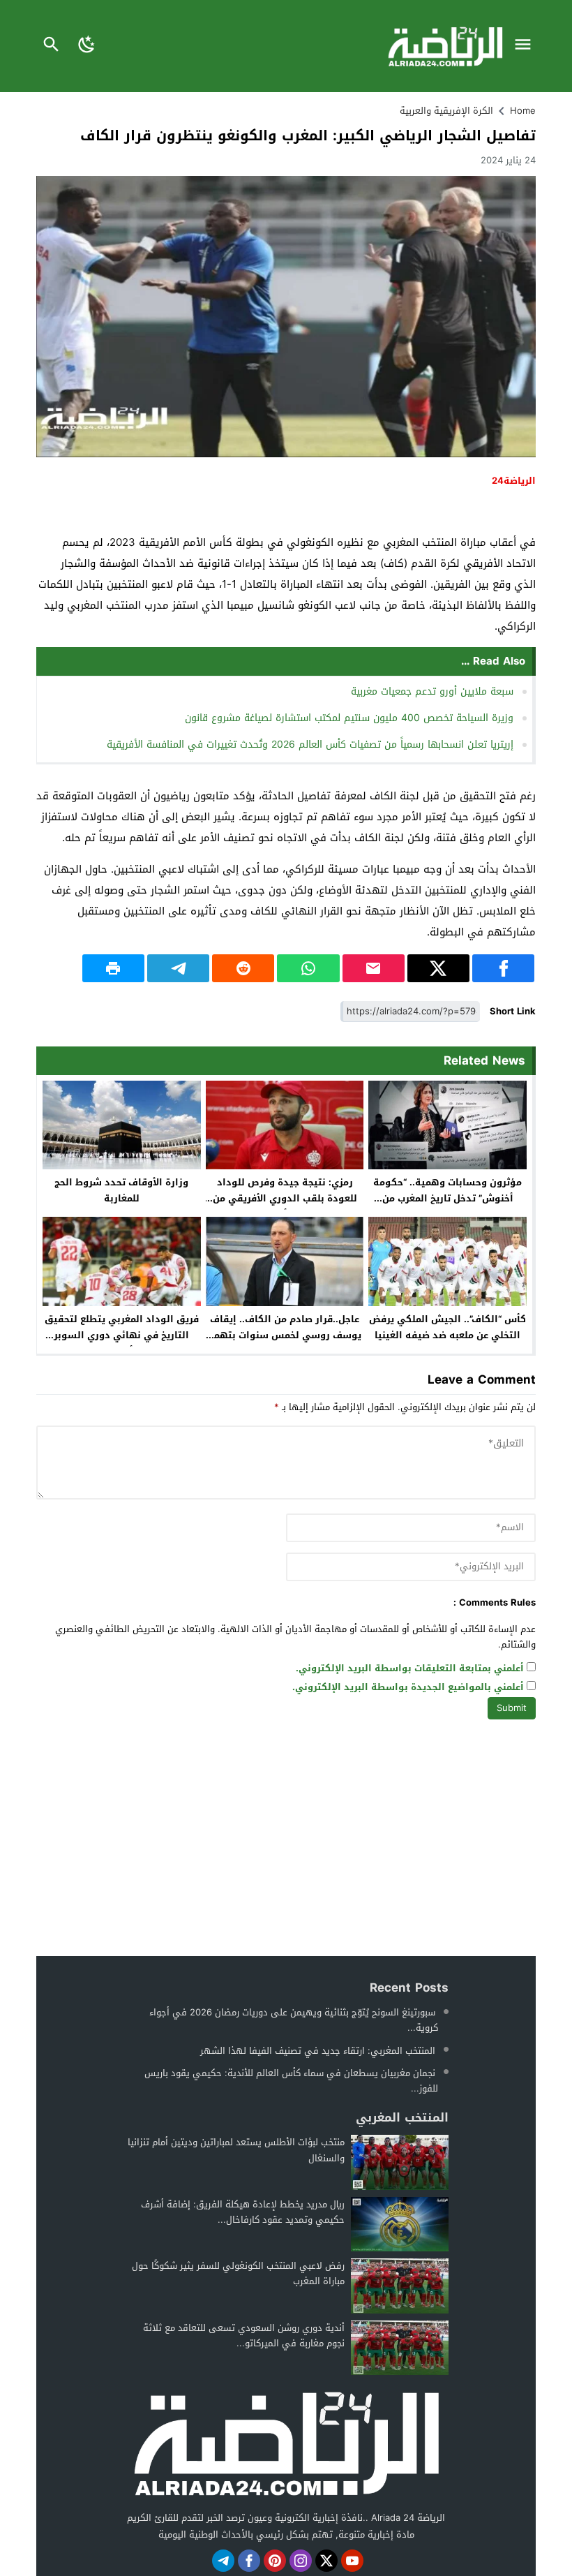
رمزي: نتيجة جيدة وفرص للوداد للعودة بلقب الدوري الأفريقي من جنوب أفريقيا (285, 1198)
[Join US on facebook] (249, 2561)
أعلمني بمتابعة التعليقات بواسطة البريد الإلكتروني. (410, 1669)
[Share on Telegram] (178, 968)
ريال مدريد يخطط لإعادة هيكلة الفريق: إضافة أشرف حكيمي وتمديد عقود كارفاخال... (243, 2212)
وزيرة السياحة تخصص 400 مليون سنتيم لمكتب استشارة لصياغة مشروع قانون (349, 718)
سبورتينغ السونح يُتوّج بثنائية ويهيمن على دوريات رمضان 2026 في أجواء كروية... (294, 2020)
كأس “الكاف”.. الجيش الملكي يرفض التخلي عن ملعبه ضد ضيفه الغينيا (447, 1327)
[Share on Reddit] (243, 968)
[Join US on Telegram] (223, 2561)
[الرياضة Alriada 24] (286, 2442)
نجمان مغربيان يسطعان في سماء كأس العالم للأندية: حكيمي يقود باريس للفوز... (291, 2081)
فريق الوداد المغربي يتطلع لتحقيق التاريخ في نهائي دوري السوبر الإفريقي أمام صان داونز (122, 1335)
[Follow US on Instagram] (301, 2561)
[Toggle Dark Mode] (87, 46)
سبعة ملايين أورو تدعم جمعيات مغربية (432, 691)
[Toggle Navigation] (526, 46)
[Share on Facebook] (503, 968)
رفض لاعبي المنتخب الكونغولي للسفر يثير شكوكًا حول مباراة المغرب (238, 2273)
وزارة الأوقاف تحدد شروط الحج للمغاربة (121, 1190)
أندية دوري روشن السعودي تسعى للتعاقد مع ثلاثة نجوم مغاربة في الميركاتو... (244, 2336)
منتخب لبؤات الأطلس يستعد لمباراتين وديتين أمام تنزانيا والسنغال (236, 2150)
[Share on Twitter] (438, 968)
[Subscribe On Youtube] (352, 2561)
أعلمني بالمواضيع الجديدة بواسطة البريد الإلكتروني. (408, 1688)
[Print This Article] (113, 968)
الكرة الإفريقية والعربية (446, 111)
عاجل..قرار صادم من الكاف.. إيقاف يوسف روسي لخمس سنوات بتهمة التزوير (285, 1335)
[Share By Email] (374, 968)
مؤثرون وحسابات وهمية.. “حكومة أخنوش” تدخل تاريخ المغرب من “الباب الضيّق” (447, 1198)
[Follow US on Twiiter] (326, 2561)
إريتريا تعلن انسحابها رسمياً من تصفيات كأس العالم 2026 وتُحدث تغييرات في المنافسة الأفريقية (310, 745)
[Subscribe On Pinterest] (275, 2561)
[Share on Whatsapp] (308, 968)
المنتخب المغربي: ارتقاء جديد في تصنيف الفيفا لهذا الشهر (318, 2051)
